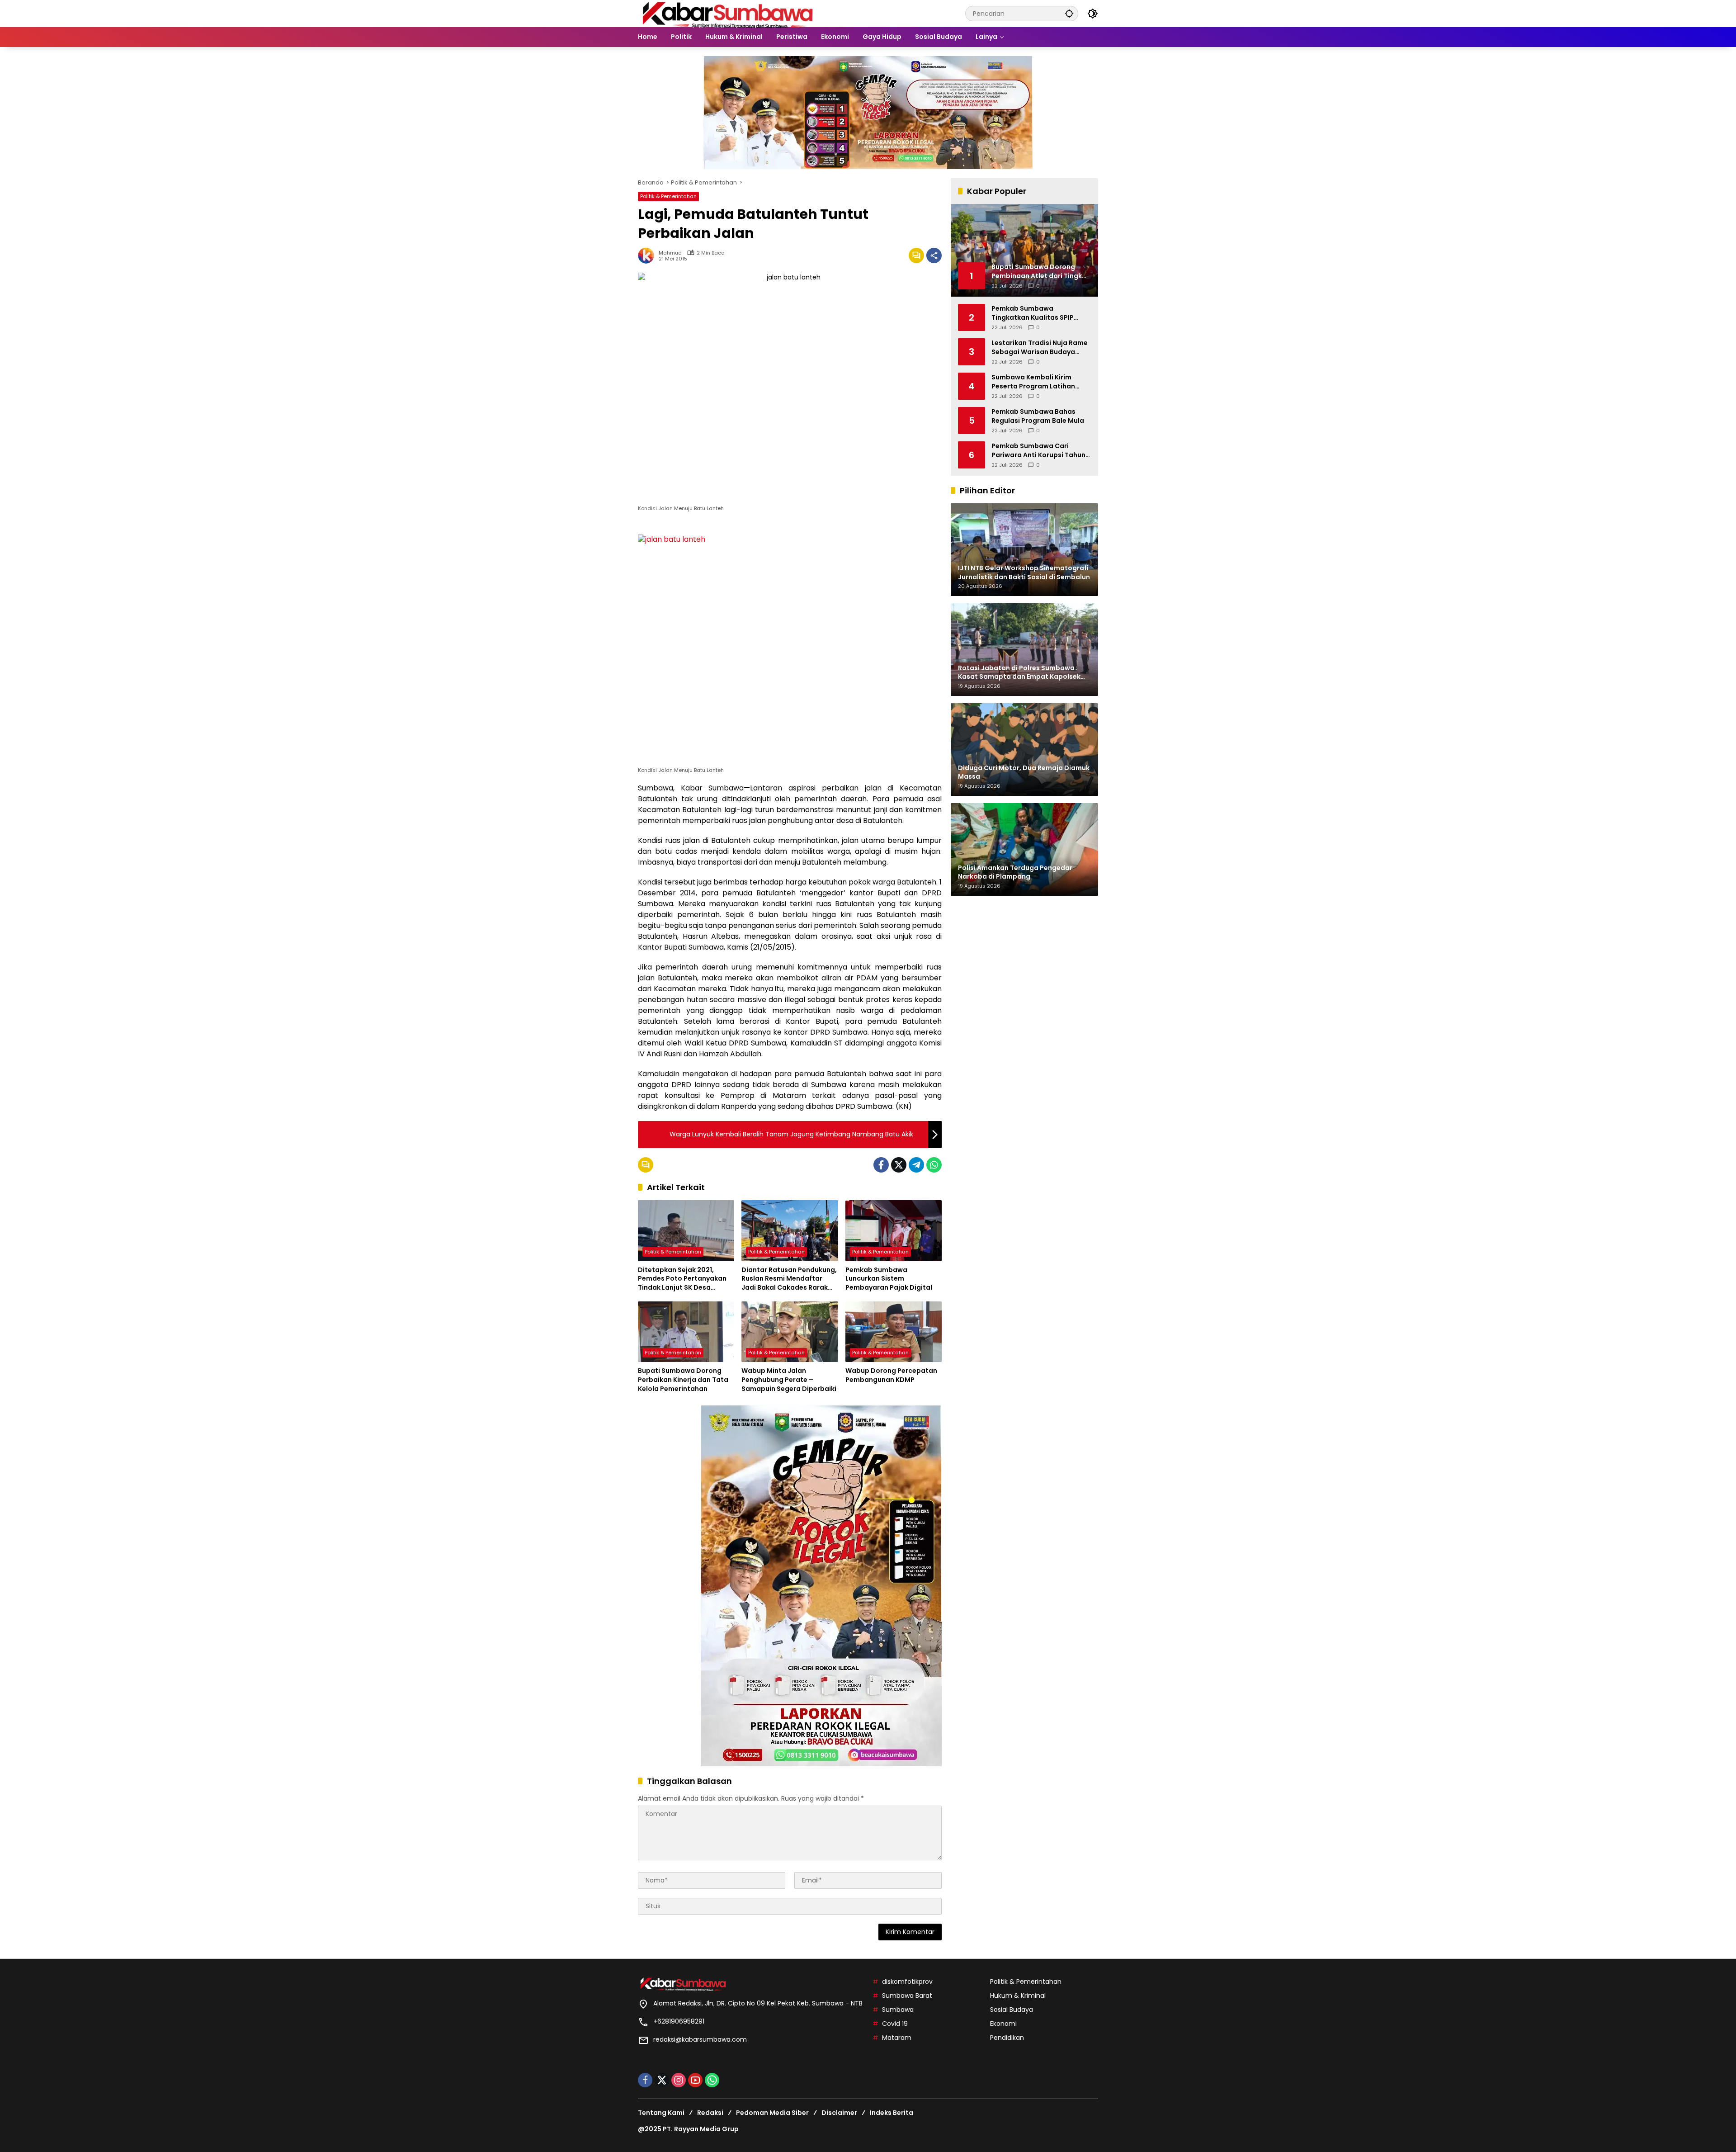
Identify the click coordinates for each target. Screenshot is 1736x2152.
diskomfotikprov (907, 1982)
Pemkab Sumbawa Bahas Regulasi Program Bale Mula (1038, 416)
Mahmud (670, 253)
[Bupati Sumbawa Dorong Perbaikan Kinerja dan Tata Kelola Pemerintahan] (686, 1332)
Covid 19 (895, 2024)
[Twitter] (899, 1165)
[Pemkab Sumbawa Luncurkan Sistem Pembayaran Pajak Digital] (894, 1230)
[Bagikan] (934, 255)
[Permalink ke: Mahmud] (648, 255)
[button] (1069, 13)
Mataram (897, 2038)
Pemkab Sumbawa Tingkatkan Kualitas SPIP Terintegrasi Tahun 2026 (1033, 313)
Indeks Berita (892, 2113)
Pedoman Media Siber (772, 2113)
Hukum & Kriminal (1018, 1996)
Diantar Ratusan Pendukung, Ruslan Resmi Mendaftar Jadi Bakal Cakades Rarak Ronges (789, 1279)
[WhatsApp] (934, 1165)
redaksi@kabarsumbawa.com (700, 2039)
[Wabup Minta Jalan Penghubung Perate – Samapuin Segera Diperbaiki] (790, 1332)
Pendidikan (1007, 2038)
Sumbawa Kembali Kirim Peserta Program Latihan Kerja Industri (1033, 382)
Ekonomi (1003, 2024)
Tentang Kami (661, 2113)
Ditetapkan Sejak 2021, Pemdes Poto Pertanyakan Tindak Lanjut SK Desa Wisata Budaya (682, 1279)
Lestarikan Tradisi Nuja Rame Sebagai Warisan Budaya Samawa (1040, 348)
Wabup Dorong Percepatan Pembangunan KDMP (891, 1375)
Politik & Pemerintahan (668, 196)
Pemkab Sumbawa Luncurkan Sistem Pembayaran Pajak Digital (889, 1279)
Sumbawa (898, 2010)
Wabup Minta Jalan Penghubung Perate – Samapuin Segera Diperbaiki (789, 1380)
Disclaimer (839, 2113)
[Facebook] (881, 1165)
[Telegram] (916, 1165)
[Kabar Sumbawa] (728, 13)
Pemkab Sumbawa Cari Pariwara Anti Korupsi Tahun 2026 (1038, 451)
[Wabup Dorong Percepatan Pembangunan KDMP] (894, 1332)
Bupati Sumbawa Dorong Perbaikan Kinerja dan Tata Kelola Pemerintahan (683, 1380)
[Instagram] (679, 2080)
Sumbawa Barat (907, 1996)
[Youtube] (695, 2080)
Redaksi (710, 2113)
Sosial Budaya (1012, 2010)
